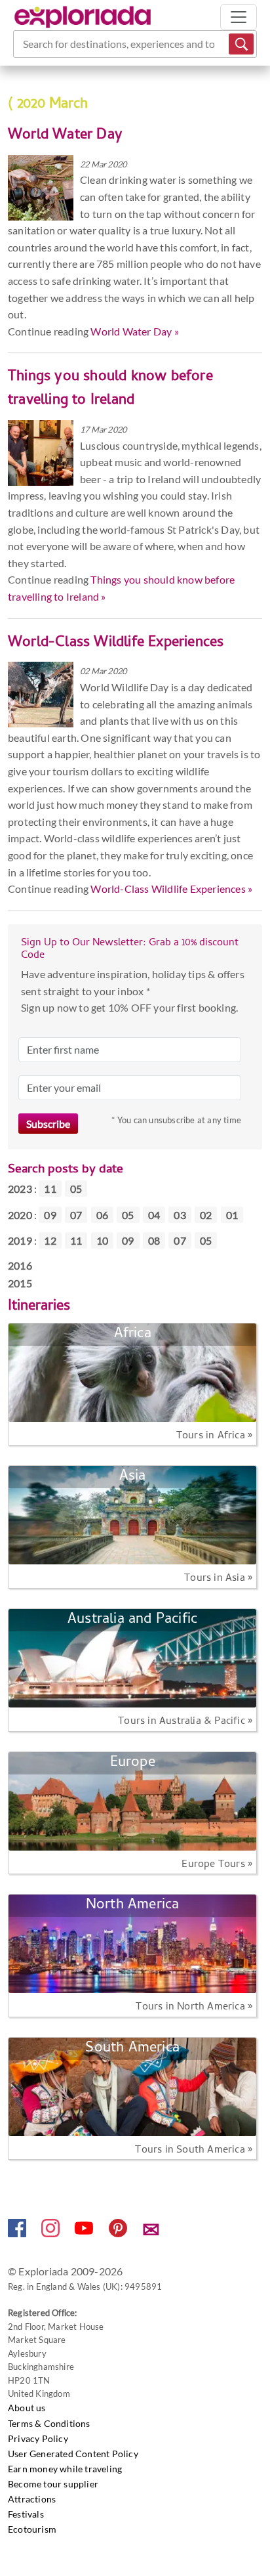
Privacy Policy (38, 2438)
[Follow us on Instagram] (51, 2233)
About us (27, 2408)
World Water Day (65, 136)
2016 (20, 1265)
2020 (20, 1215)
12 (50, 1240)
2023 (20, 1189)
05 (76, 1189)
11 (50, 1189)
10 (102, 1240)
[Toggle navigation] (239, 17)
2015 (20, 1283)
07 (76, 1215)
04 (154, 1215)
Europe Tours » (217, 1865)
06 (102, 1215)
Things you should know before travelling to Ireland (110, 389)
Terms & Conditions (49, 2423)
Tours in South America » (194, 2151)
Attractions (32, 2499)
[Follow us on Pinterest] (119, 2233)
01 (232, 1215)
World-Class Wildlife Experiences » (171, 889)
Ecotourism (32, 2529)
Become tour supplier (53, 2484)
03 (180, 1215)
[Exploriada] (83, 17)
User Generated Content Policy (73, 2454)
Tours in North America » (194, 2007)
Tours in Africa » (214, 1436)
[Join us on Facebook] (18, 2233)
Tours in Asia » (218, 1579)
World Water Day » (134, 331)
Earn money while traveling (65, 2469)
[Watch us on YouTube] (85, 2233)
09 (50, 1215)
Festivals (26, 2514)
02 (206, 1215)
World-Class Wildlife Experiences (116, 643)
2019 (20, 1240)
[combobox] (24, 44)
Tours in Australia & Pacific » (185, 1722)
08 (154, 1240)
